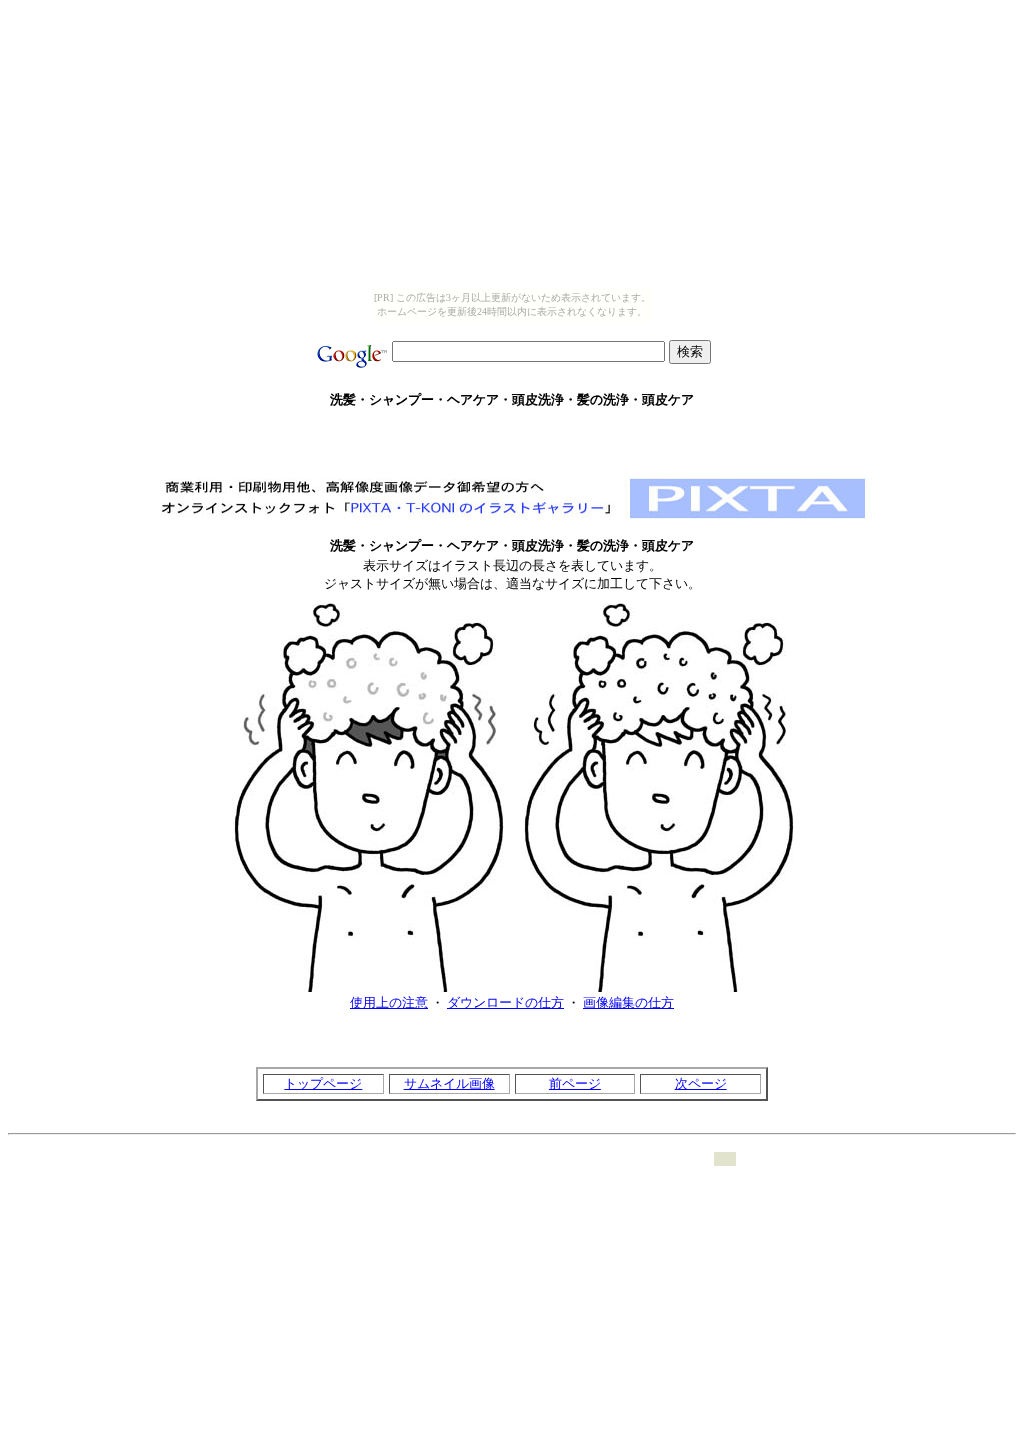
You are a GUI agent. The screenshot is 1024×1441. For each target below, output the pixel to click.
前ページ (575, 1083)
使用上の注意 (389, 1002)
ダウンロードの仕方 (505, 1002)
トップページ (323, 1083)
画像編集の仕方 (628, 1002)
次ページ (701, 1083)
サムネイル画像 (449, 1083)
